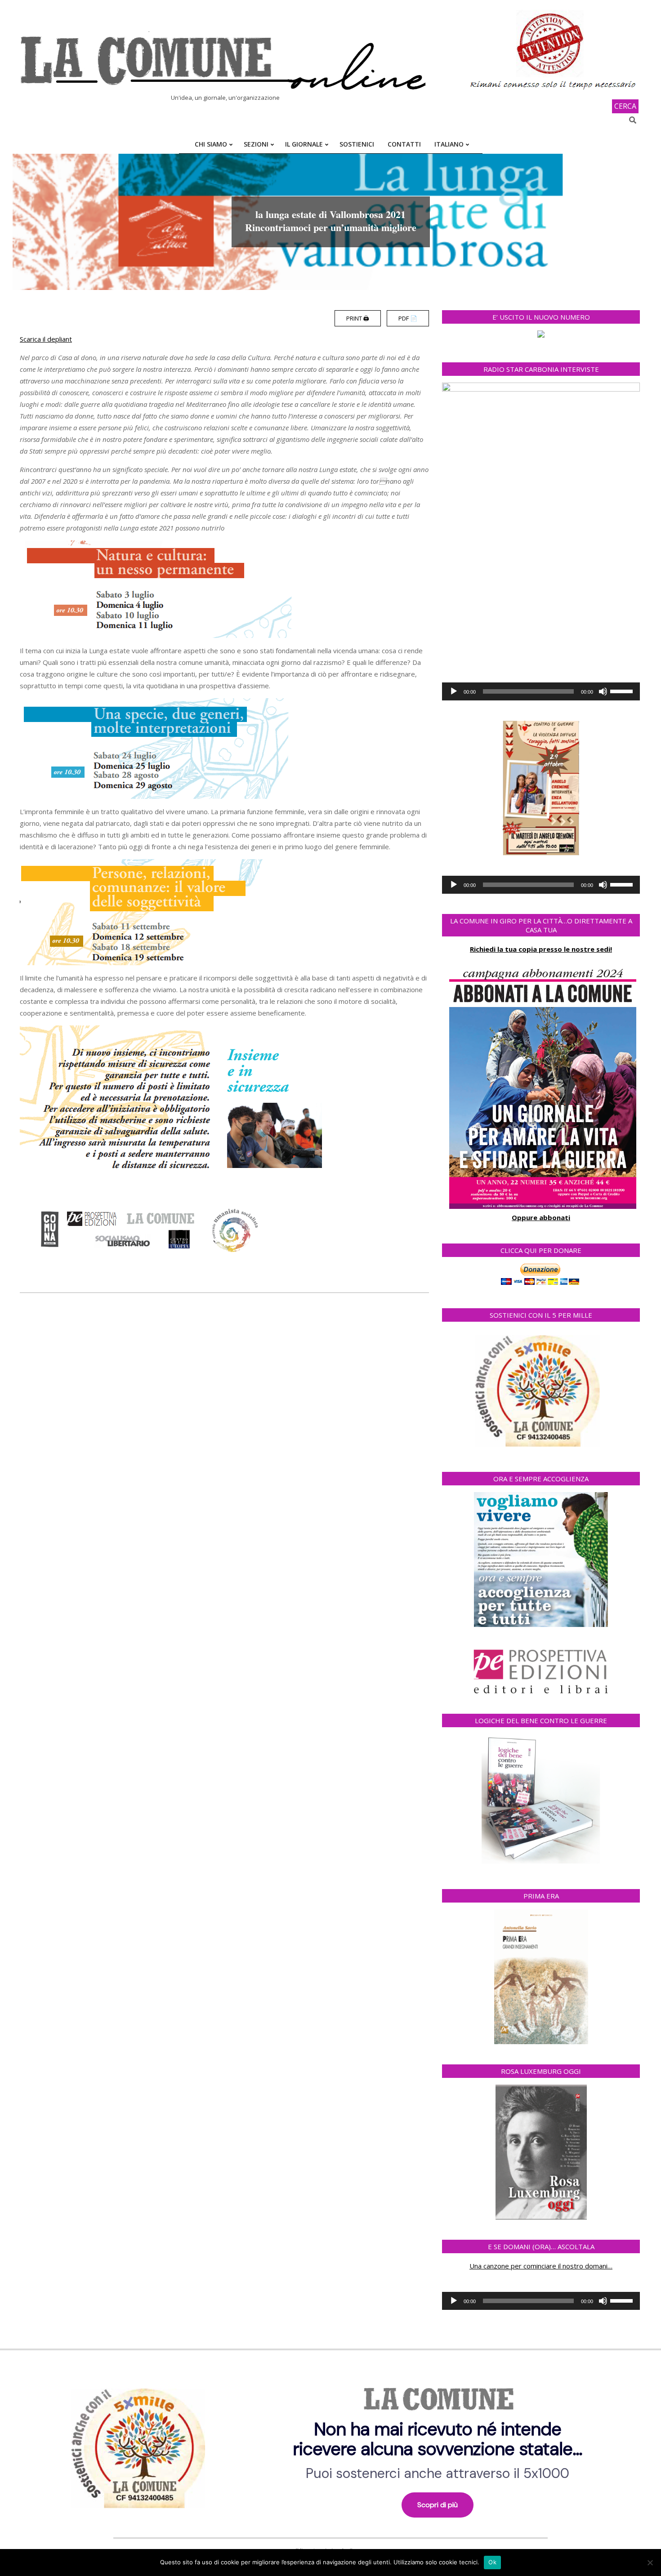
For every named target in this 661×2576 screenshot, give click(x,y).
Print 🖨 (358, 318)
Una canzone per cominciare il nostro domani (538, 2266)
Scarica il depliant (46, 339)
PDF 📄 (408, 318)
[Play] (454, 691)
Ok (492, 2562)
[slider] (623, 691)
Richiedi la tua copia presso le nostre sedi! (541, 949)
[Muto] (603, 691)
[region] (330, 2445)
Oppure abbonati (541, 1217)
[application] (541, 691)
